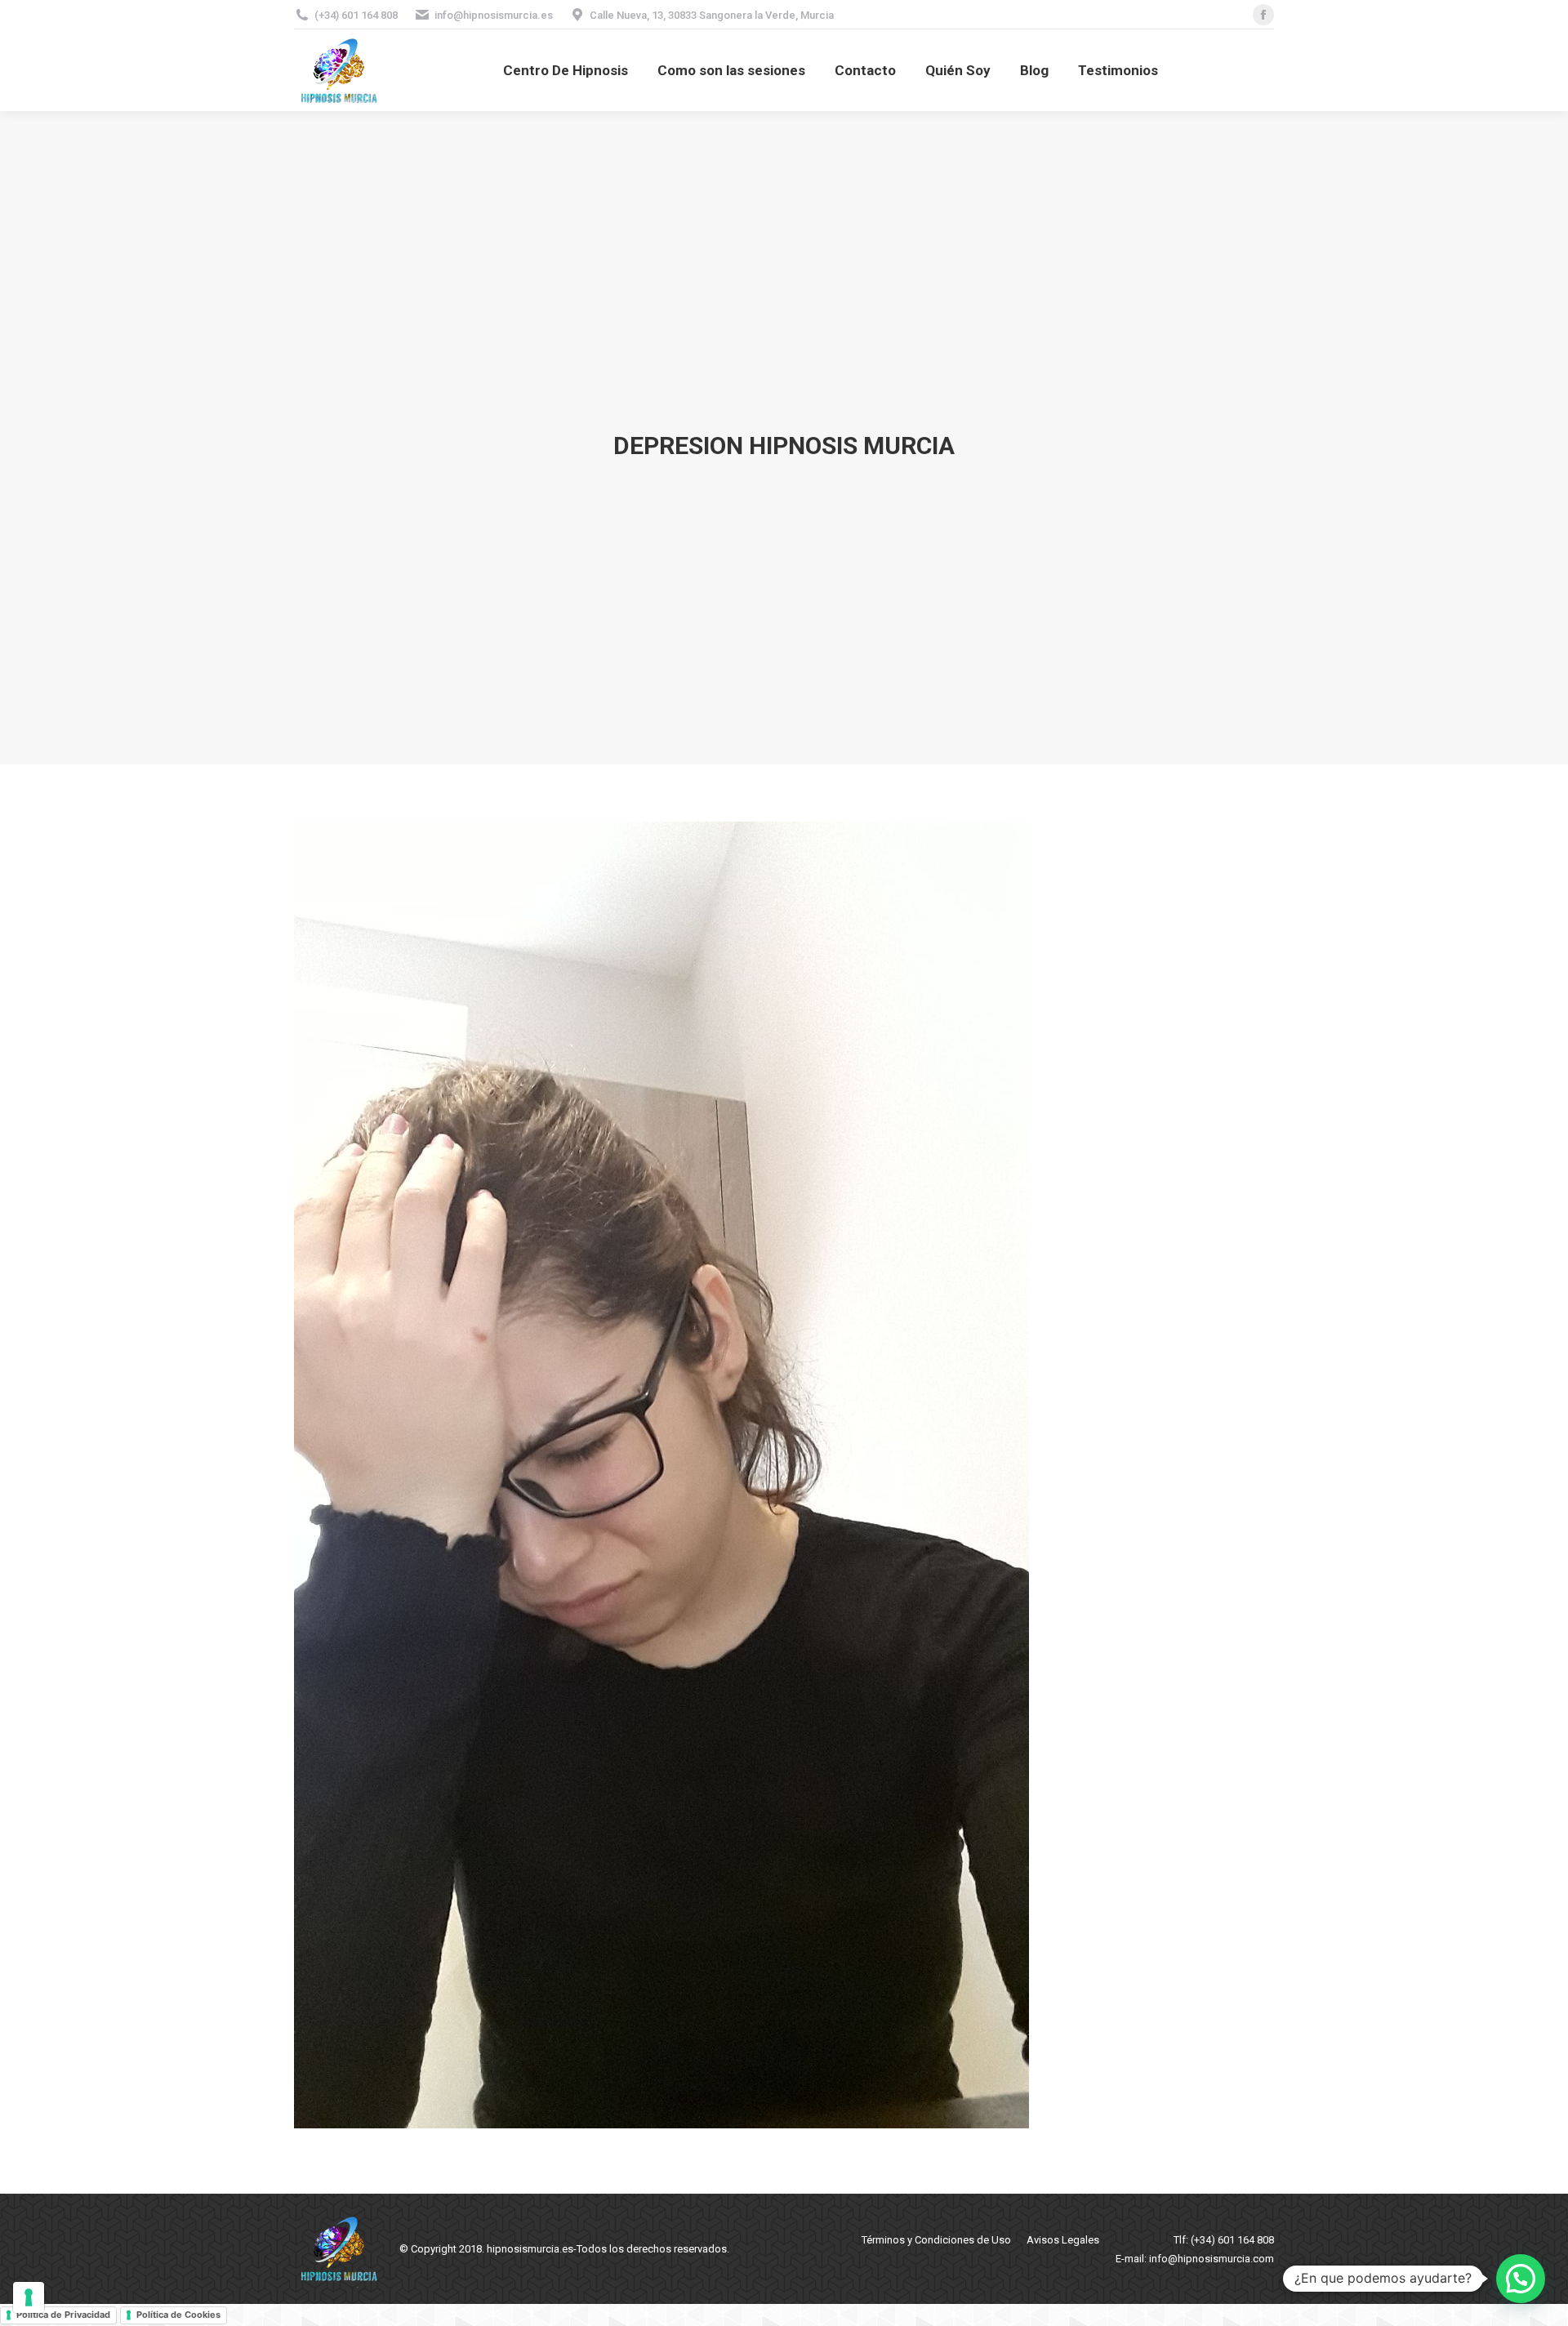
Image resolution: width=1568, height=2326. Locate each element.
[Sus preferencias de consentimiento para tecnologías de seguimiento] (29, 2297)
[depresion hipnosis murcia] (784, 1475)
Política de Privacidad (63, 2315)
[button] (1521, 2279)
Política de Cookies (178, 2315)
